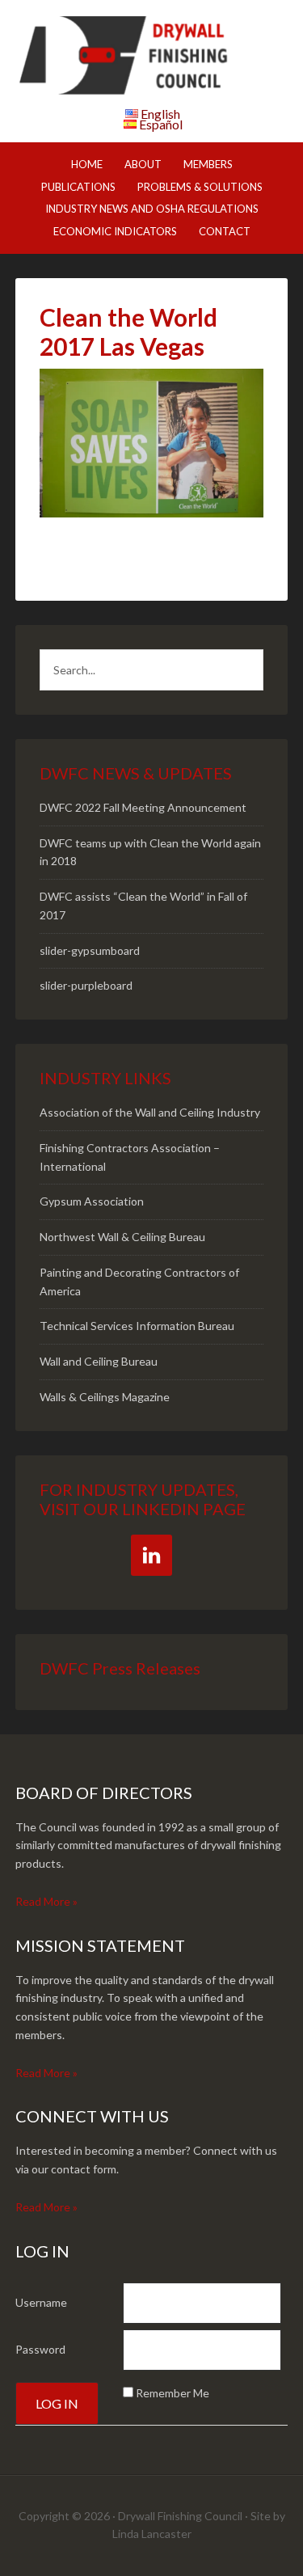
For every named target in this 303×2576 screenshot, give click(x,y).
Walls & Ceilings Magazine (105, 1397)
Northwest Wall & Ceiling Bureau (122, 1237)
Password (40, 2349)
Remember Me (173, 2393)
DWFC (152, 57)
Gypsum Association (92, 1201)
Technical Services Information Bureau (137, 1326)
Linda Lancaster (152, 2534)
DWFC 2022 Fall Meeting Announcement (143, 807)
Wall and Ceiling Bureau (99, 1361)
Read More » (46, 1901)
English (160, 114)
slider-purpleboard (86, 985)
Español (161, 124)
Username (41, 2302)
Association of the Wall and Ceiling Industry (150, 1112)
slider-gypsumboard (90, 950)
